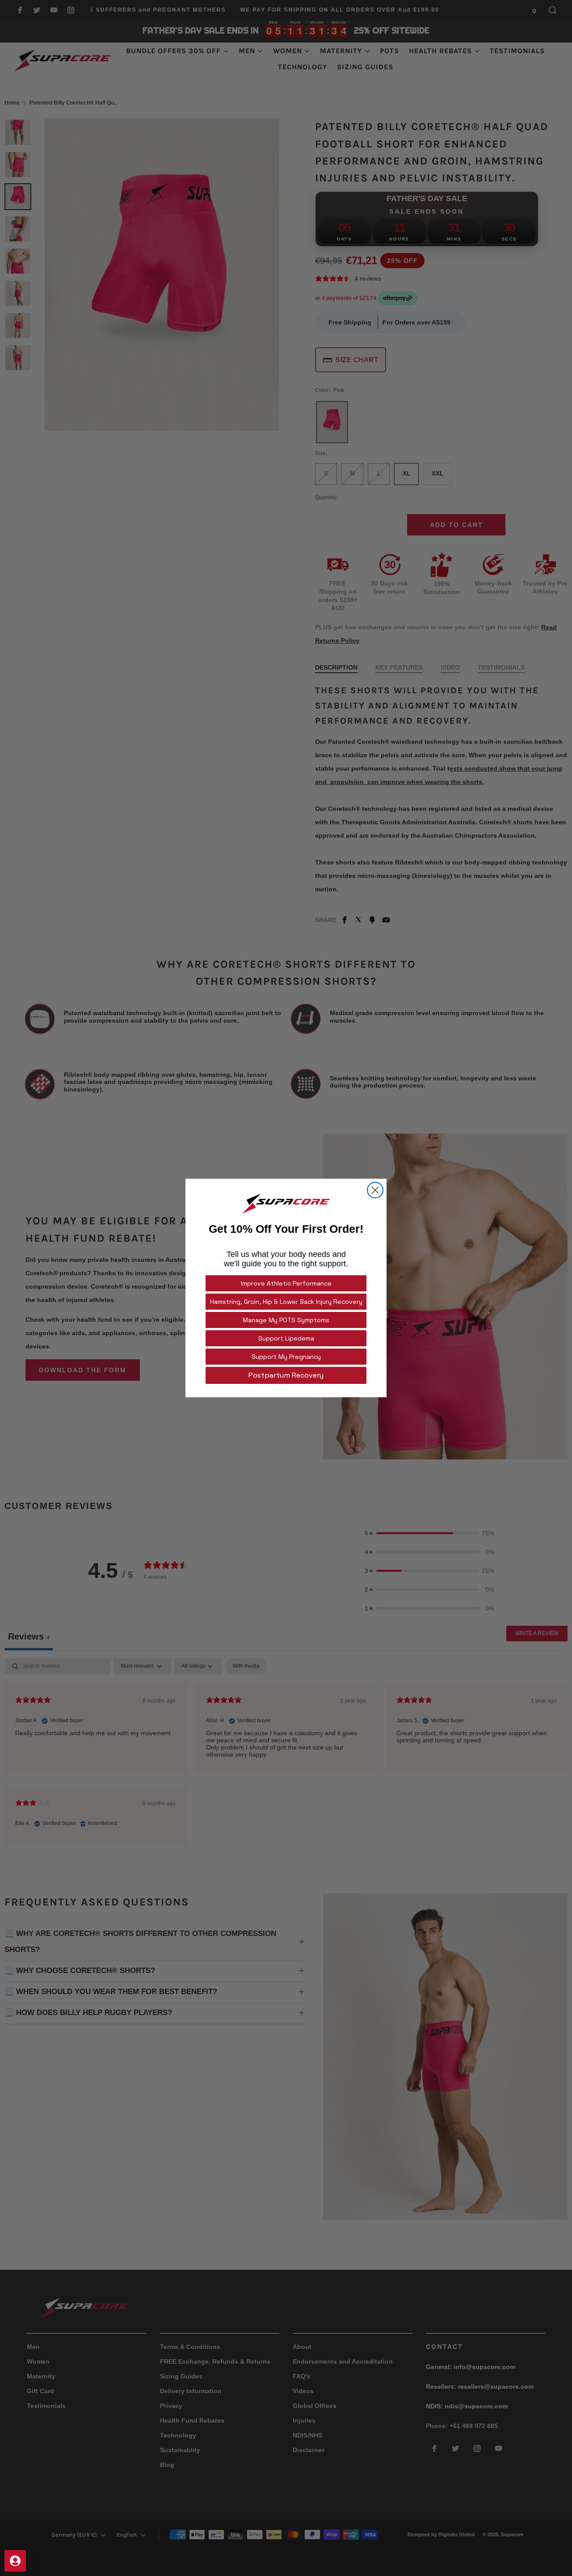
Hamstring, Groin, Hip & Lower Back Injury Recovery (286, 1302)
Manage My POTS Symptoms (286, 1320)
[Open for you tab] (15, 2561)
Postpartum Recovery (286, 1375)
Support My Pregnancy (286, 1357)
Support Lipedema (286, 1338)
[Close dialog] (375, 1190)
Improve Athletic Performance (286, 1283)
